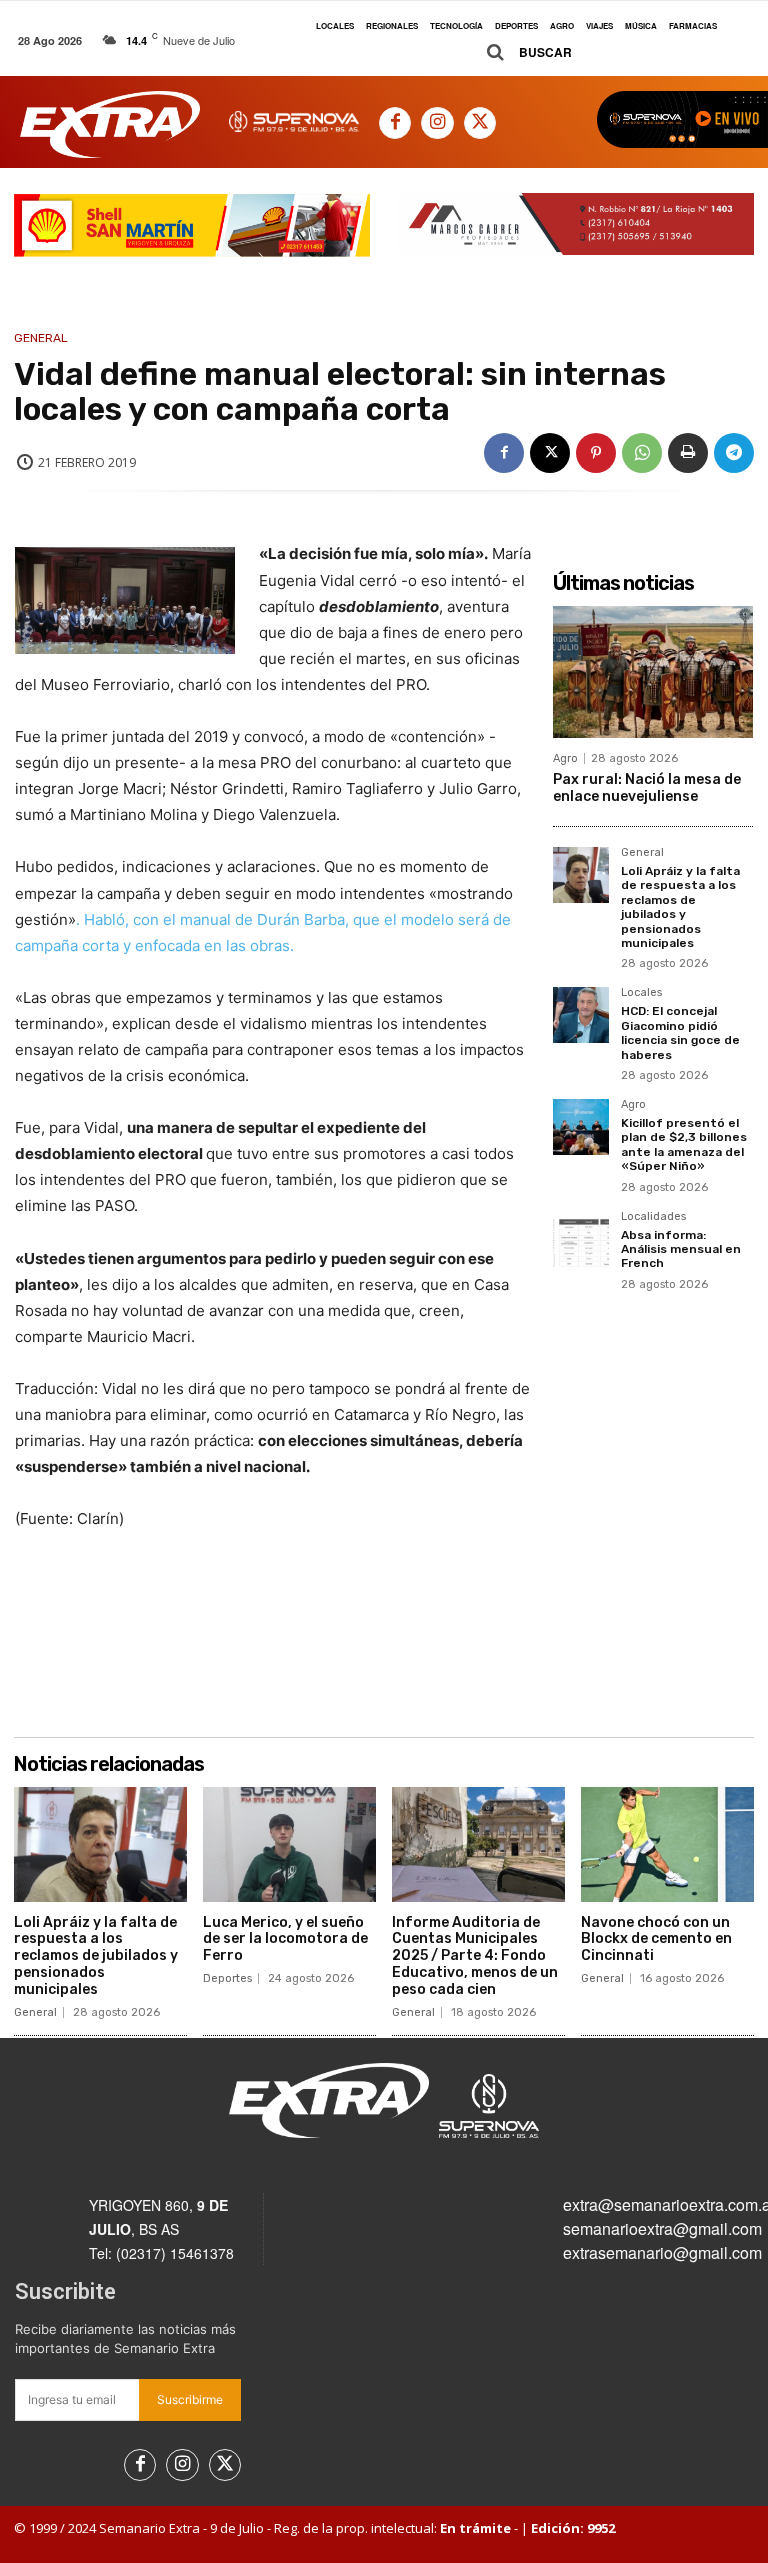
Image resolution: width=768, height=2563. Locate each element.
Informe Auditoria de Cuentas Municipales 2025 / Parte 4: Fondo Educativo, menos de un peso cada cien (475, 1956)
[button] (522, 52)
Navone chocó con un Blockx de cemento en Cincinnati (656, 1939)
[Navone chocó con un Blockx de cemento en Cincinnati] (667, 1844)
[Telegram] (734, 453)
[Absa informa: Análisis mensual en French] (581, 1239)
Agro (565, 758)
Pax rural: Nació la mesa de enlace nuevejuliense (647, 788)
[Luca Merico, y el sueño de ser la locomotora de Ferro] (289, 1844)
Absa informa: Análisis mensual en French (681, 1249)
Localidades (653, 1217)
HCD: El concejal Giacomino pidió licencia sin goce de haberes (680, 1032)
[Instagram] (437, 123)
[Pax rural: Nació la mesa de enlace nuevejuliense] (653, 672)
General (41, 338)
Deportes (227, 1978)
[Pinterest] (596, 453)
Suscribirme (190, 2399)
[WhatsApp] (642, 453)
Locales (641, 993)
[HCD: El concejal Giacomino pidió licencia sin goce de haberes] (581, 1015)
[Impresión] (688, 453)
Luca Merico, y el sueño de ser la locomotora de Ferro (285, 1939)
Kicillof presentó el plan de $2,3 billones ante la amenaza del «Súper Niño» (684, 1144)
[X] (480, 123)
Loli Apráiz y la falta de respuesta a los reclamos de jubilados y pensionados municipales (680, 907)
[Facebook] (395, 123)
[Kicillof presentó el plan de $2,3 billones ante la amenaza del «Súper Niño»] (581, 1127)
